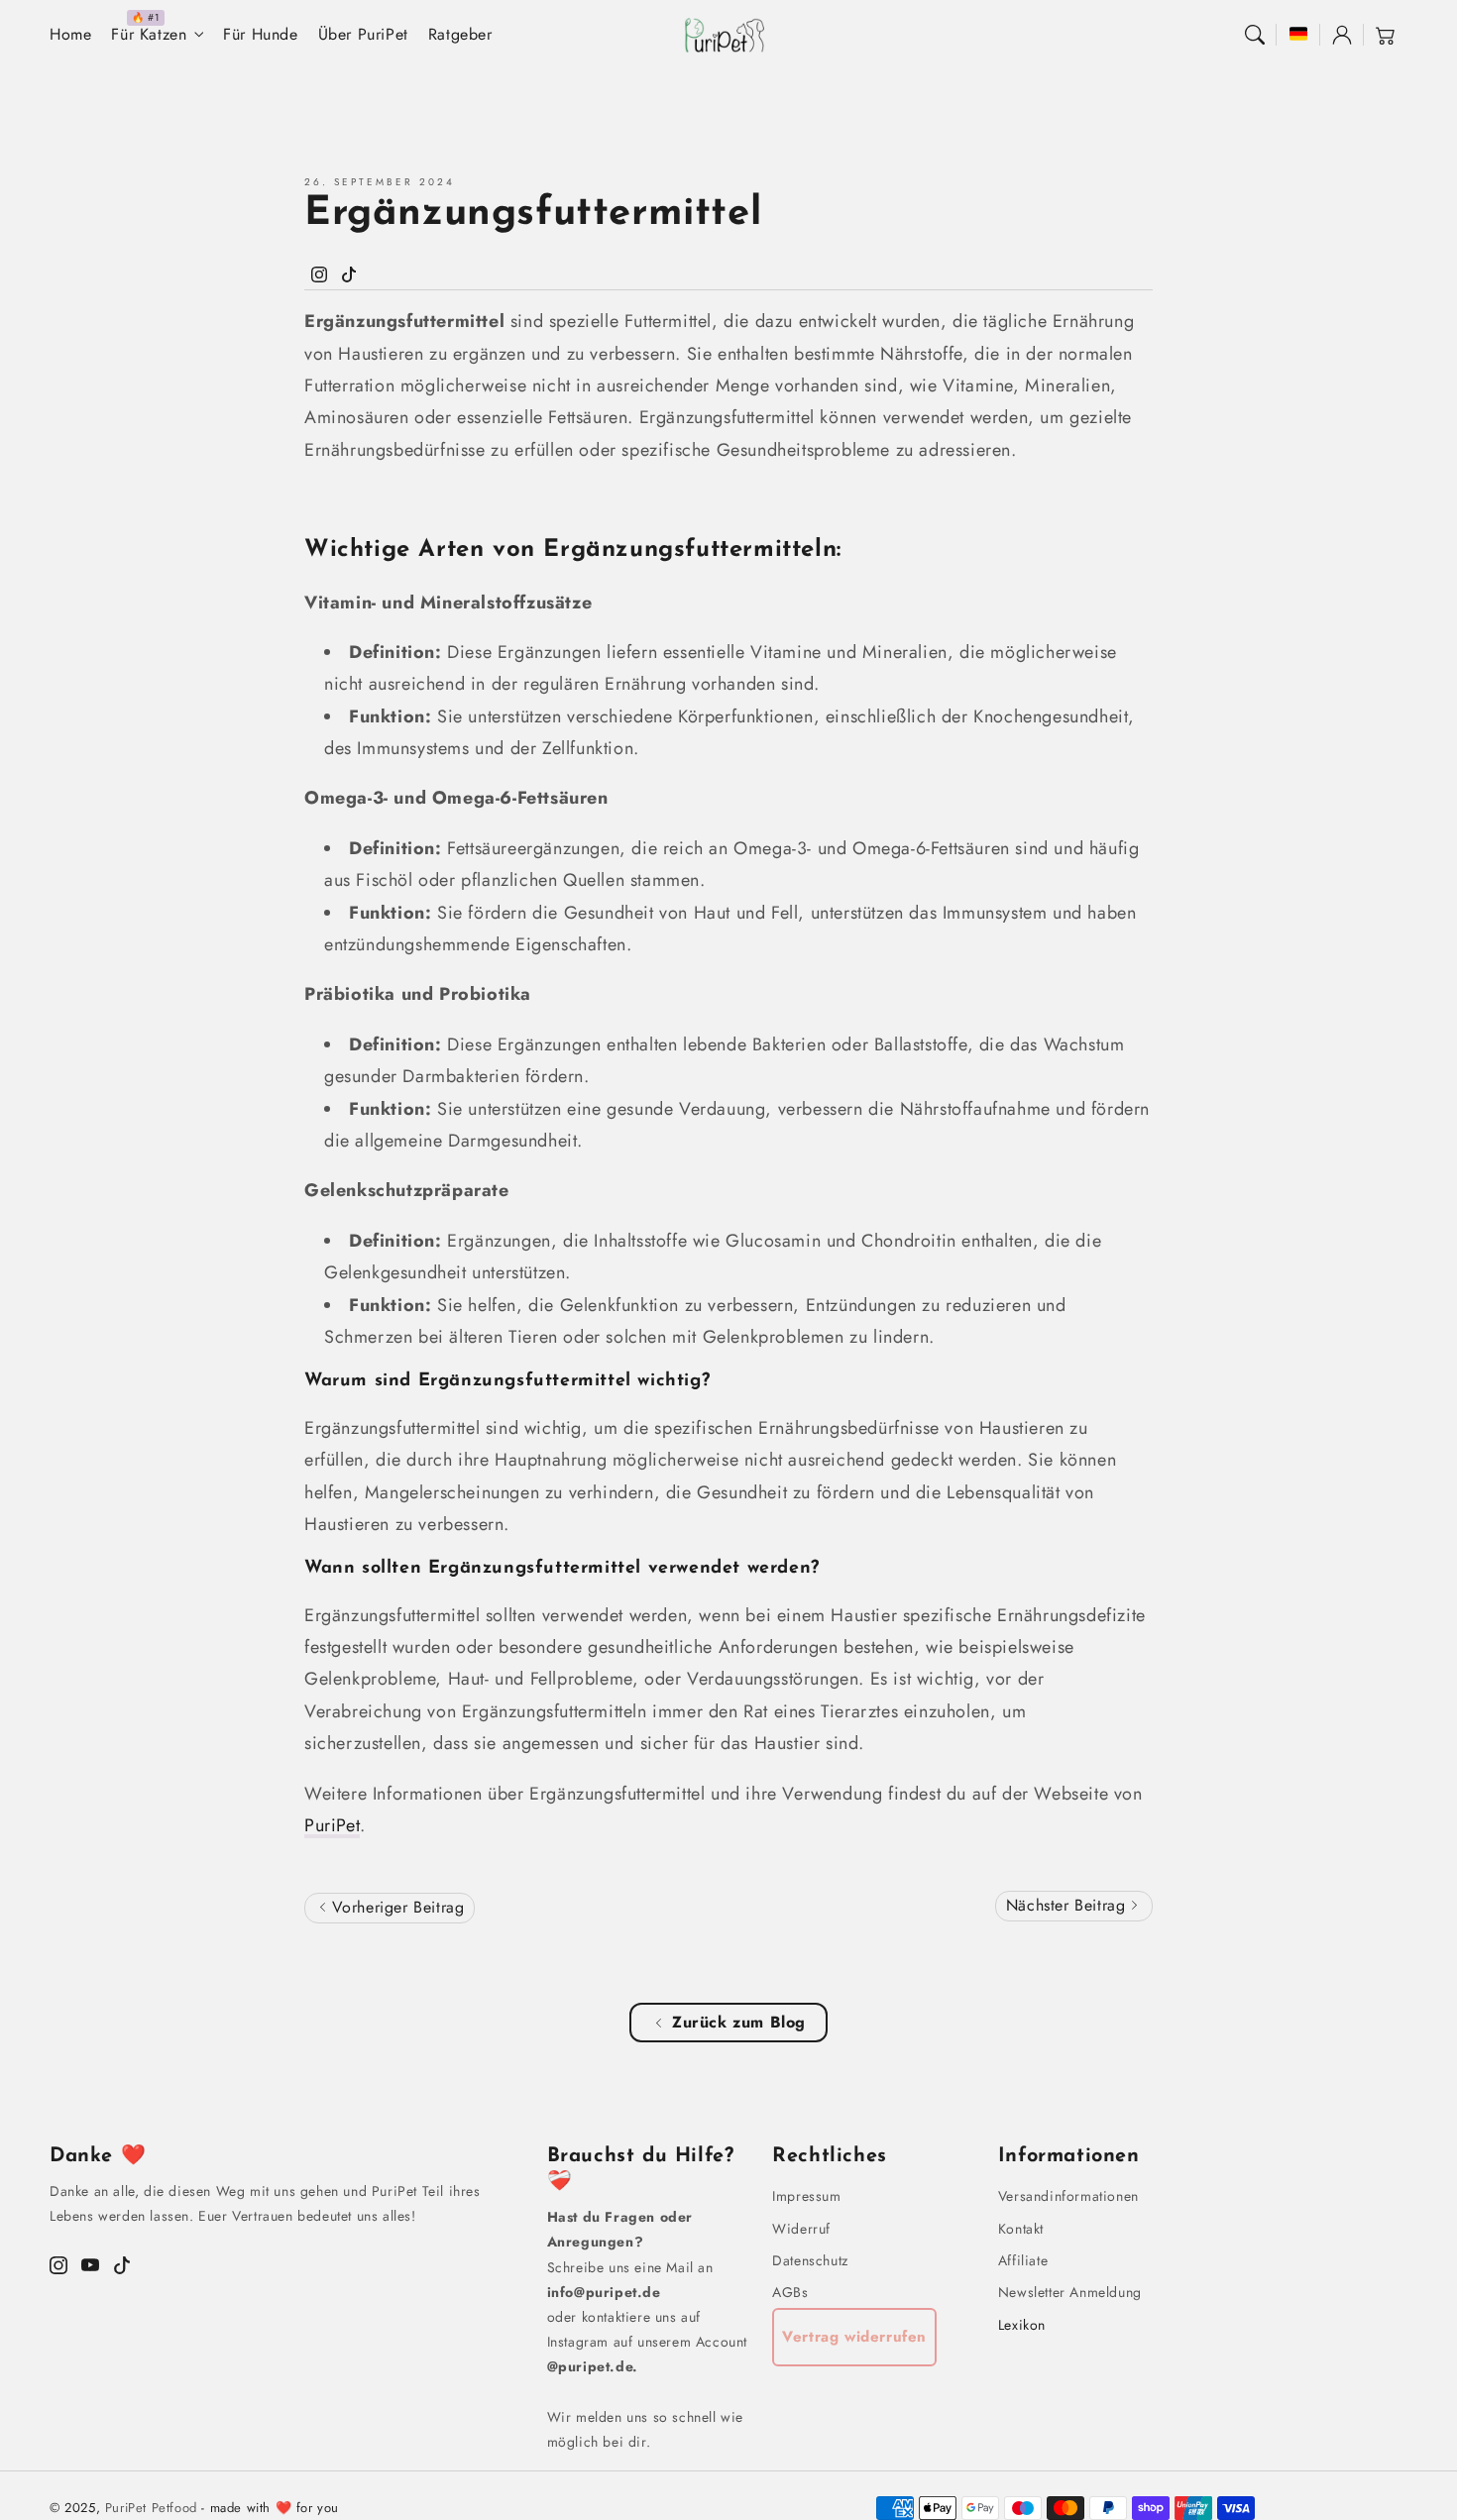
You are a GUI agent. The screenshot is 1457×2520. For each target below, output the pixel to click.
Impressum (806, 2196)
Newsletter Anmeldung (1070, 2292)
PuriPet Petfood (151, 2508)
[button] (1255, 35)
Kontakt (1021, 2229)
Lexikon (1022, 2325)
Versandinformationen (1068, 2196)
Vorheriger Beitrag (395, 1907)
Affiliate (1023, 2260)
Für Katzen (149, 35)
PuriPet (332, 1825)
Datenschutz (810, 2260)
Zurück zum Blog (739, 2022)
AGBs (790, 2292)
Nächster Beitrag (1068, 1905)
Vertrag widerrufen (854, 2337)
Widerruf (801, 2229)
